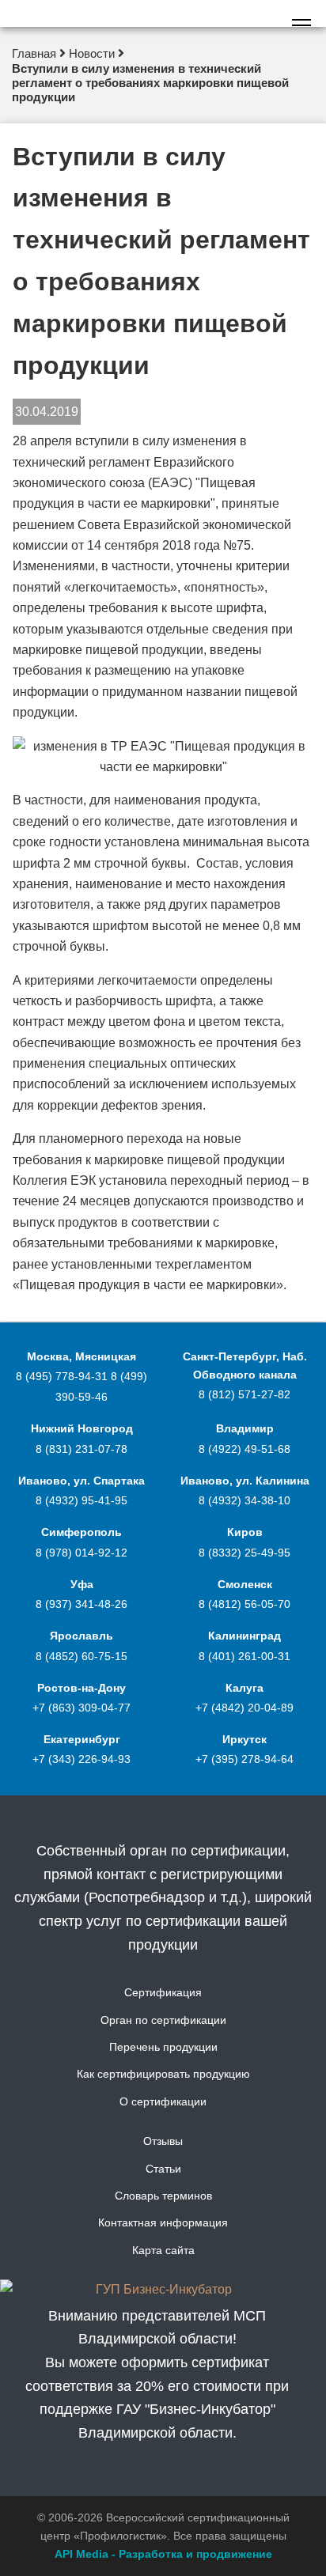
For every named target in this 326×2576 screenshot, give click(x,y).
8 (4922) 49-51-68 (244, 1449)
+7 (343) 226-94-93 (81, 1759)
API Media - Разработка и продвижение (163, 2554)
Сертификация (163, 1992)
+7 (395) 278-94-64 (244, 1759)
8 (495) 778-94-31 (63, 1376)
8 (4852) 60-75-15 (81, 1656)
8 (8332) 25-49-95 (244, 1553)
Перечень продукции (163, 2047)
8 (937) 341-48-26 (81, 1604)
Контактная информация (163, 2222)
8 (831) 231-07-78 (81, 1449)
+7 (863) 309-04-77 (81, 1708)
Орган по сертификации (163, 2020)
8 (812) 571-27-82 (244, 1394)
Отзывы (163, 2141)
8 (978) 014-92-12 (81, 1553)
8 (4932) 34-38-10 (244, 1500)
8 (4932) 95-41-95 (81, 1500)
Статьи (163, 2169)
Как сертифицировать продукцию (163, 2074)
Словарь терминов (163, 2196)
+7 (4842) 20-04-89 (244, 1708)
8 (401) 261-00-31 (244, 1656)
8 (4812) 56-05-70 (244, 1604)
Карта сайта (163, 2250)
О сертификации (163, 2101)
